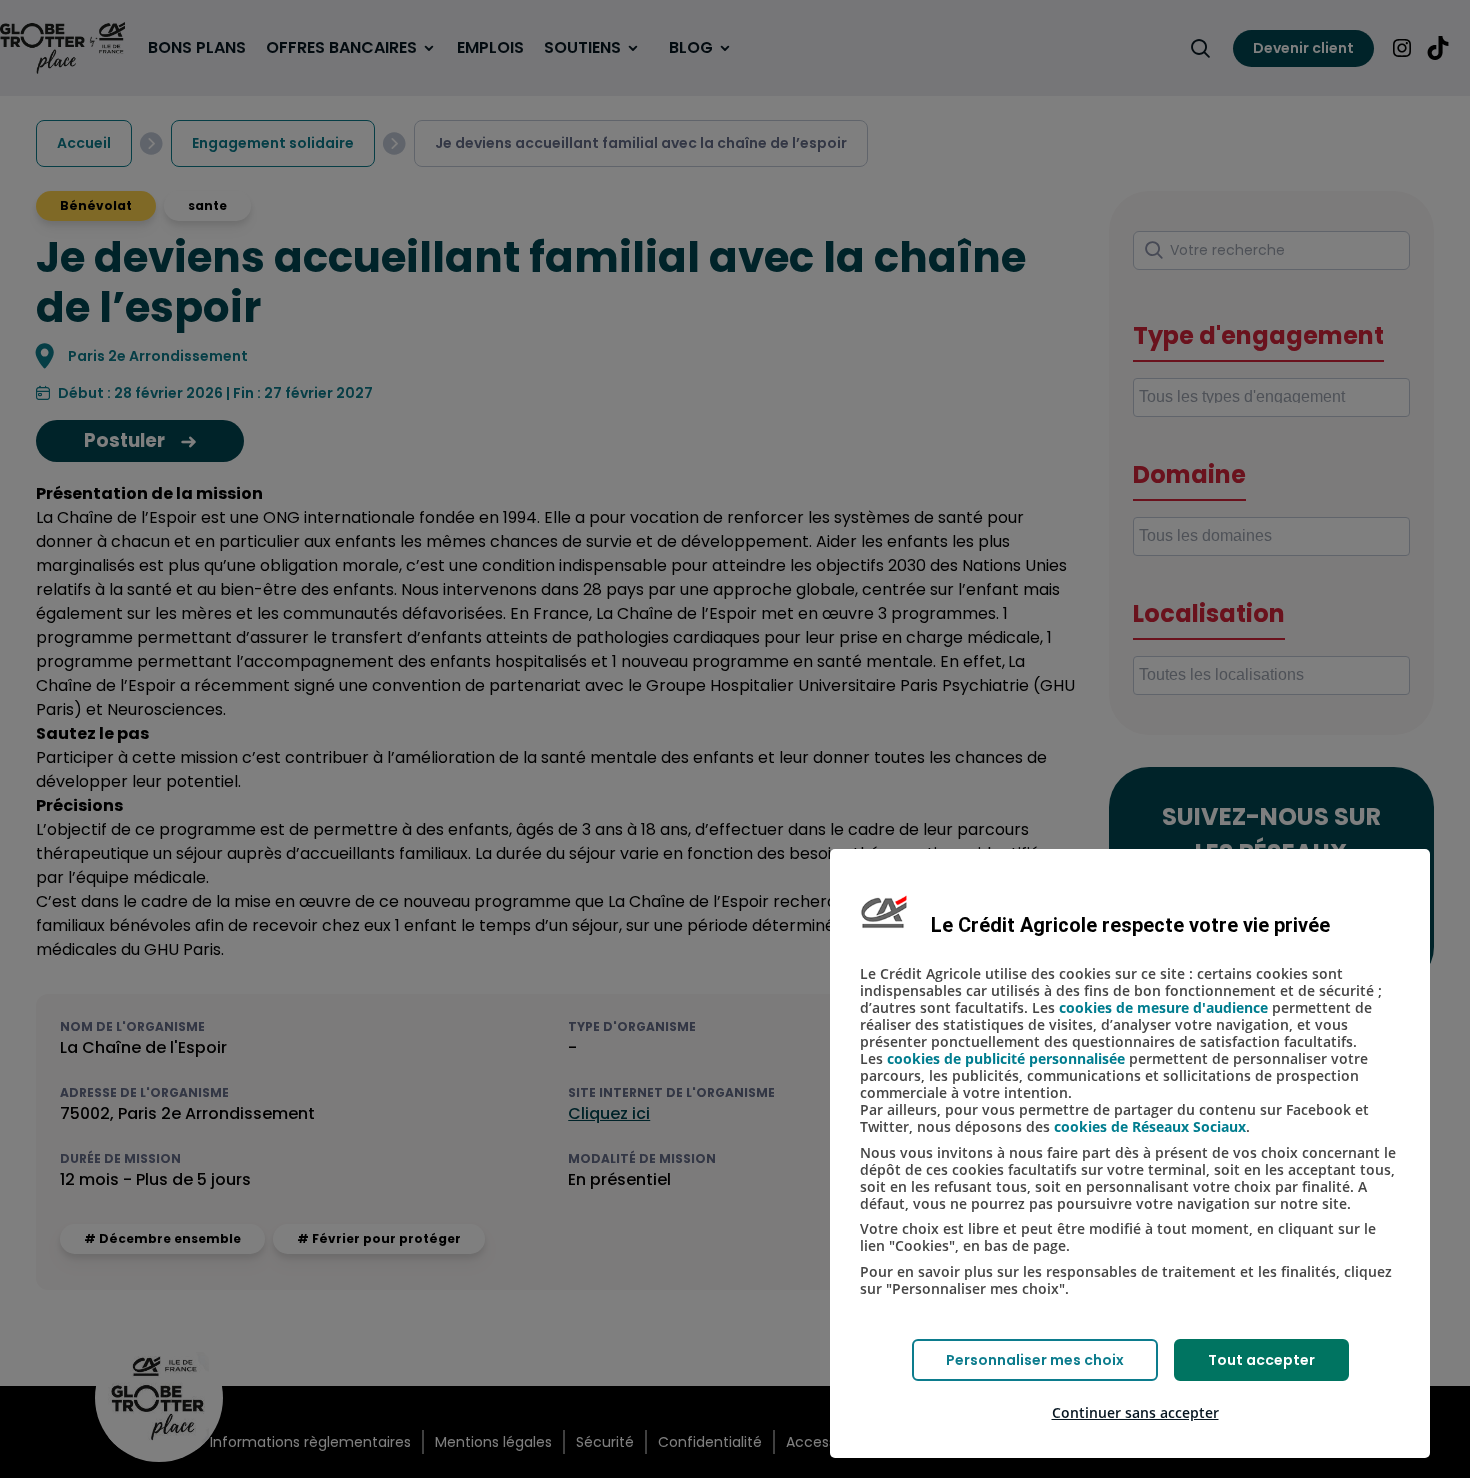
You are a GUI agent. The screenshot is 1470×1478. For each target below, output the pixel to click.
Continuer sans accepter (1135, 1412)
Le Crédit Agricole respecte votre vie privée (1130, 925)
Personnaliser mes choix (1035, 1360)
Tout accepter (1261, 1360)
